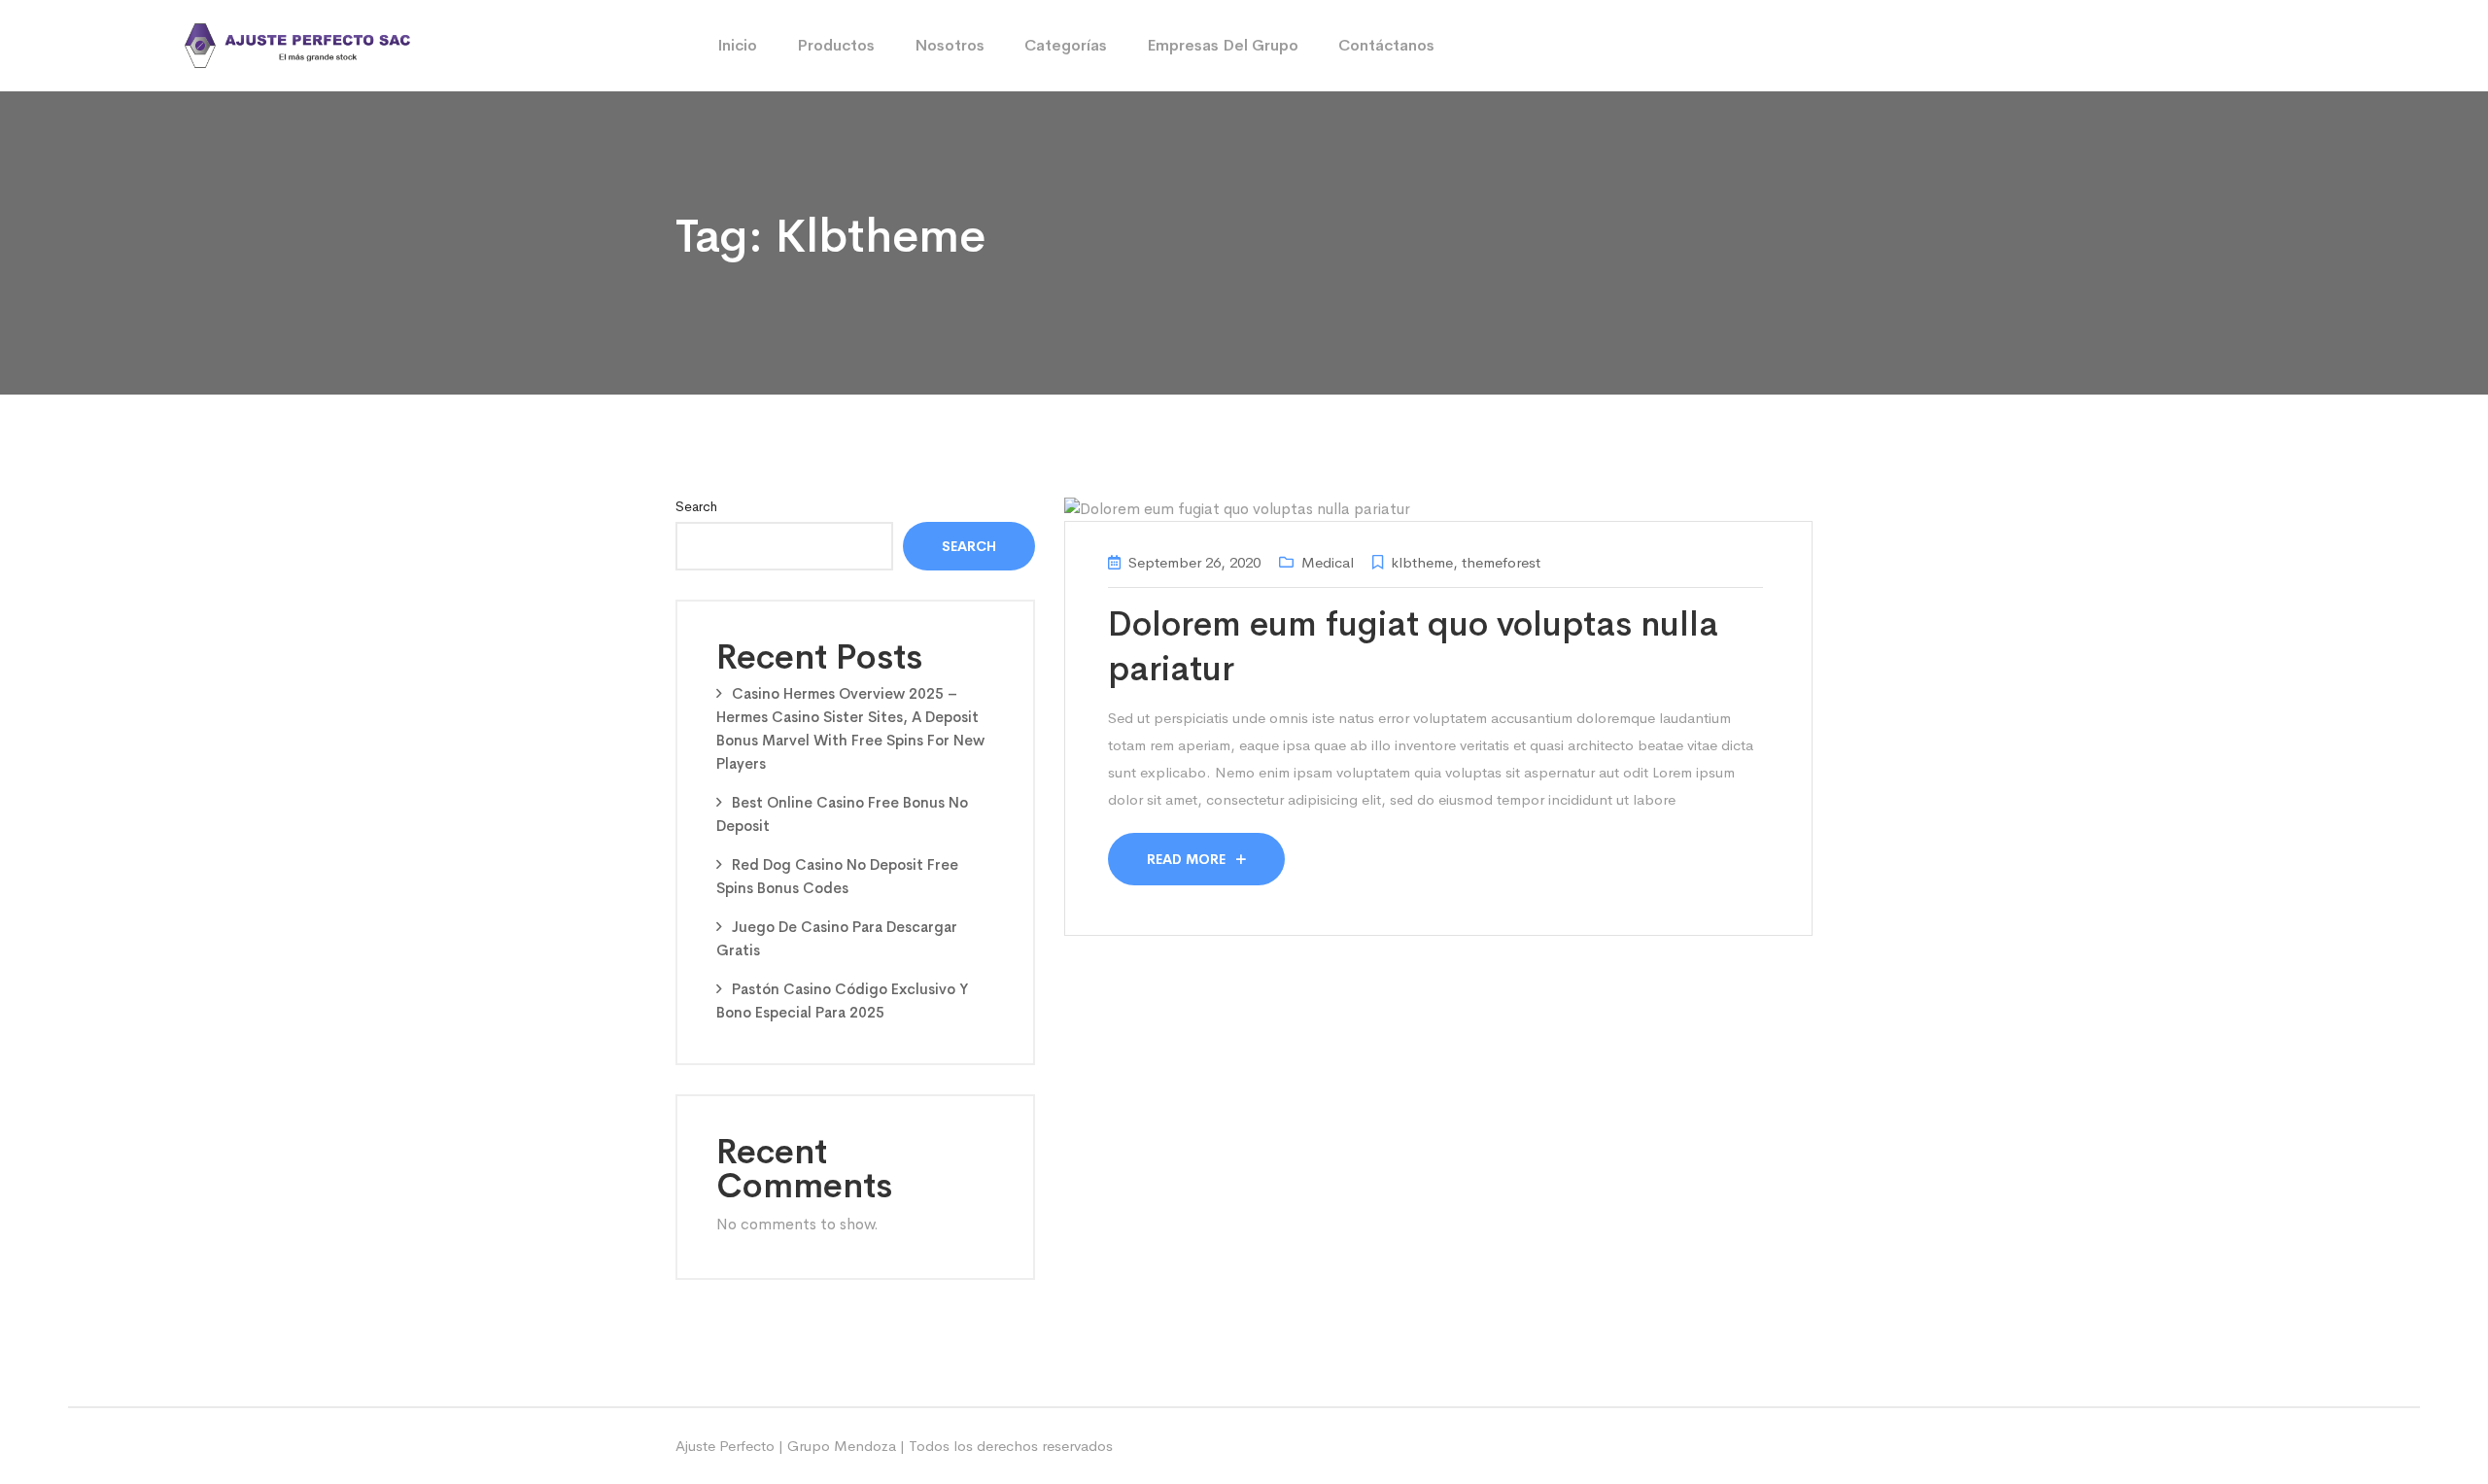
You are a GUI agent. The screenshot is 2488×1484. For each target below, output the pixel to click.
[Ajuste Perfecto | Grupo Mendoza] (297, 44)
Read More (1188, 859)
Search (696, 506)
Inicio (737, 45)
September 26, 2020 (1194, 562)
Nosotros (950, 45)
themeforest (1501, 562)
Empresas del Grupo (1223, 45)
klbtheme (1422, 562)
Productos (836, 45)
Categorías (1066, 45)
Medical (1328, 562)
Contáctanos (1386, 45)
